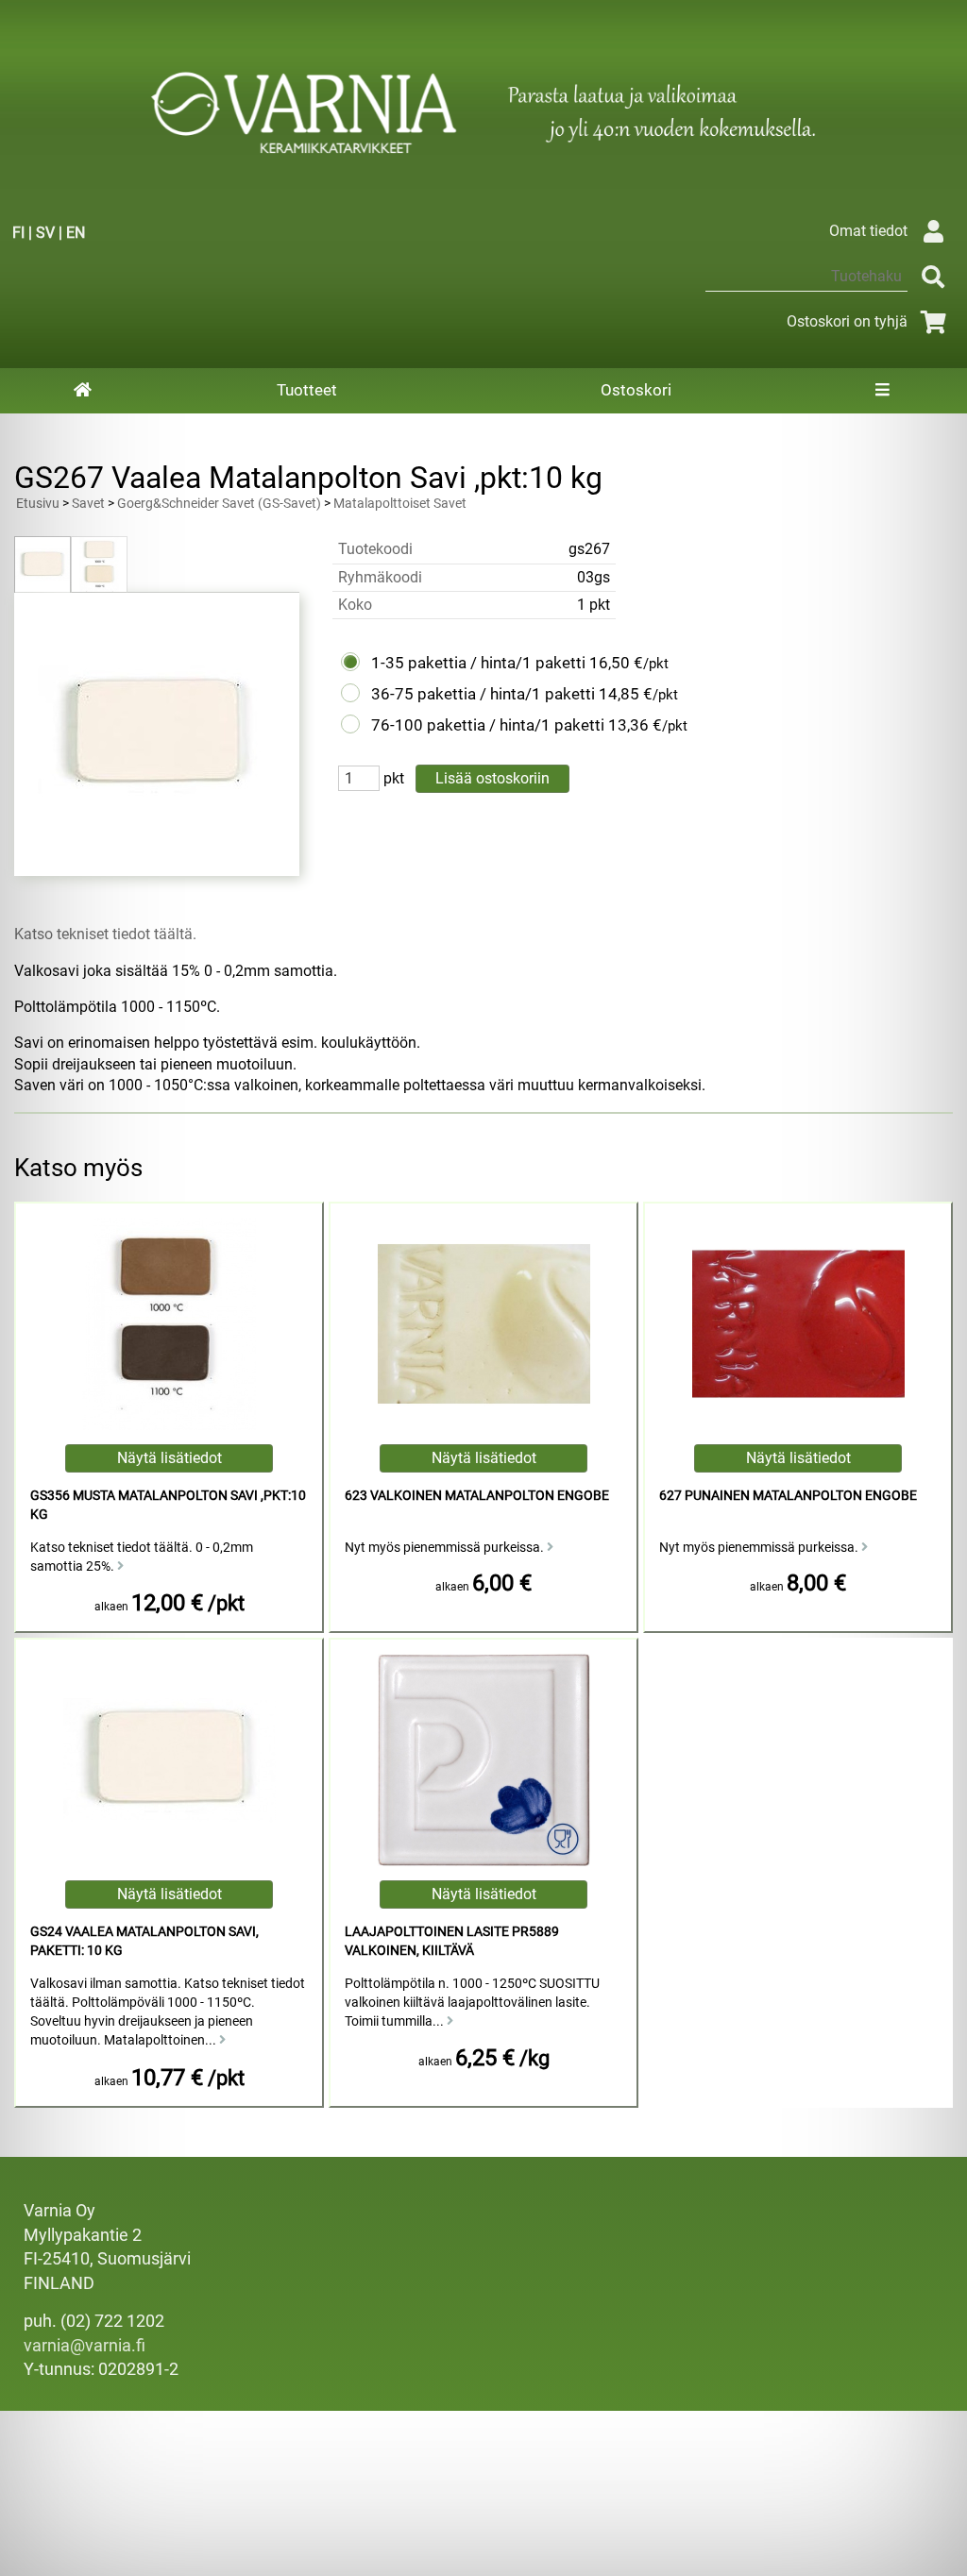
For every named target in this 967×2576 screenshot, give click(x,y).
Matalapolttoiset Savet (400, 504)
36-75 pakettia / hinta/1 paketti (483, 694)
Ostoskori (636, 390)
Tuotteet (307, 390)
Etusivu (38, 504)
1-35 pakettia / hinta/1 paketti (478, 663)
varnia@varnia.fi (85, 2346)
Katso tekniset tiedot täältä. (105, 934)
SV (45, 233)
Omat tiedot (868, 231)
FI (18, 233)
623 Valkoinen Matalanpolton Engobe (477, 1496)
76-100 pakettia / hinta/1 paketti (488, 725)
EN (76, 233)
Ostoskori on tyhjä (847, 321)
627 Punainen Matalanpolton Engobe (788, 1496)
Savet (88, 504)
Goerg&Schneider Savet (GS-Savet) (219, 504)
